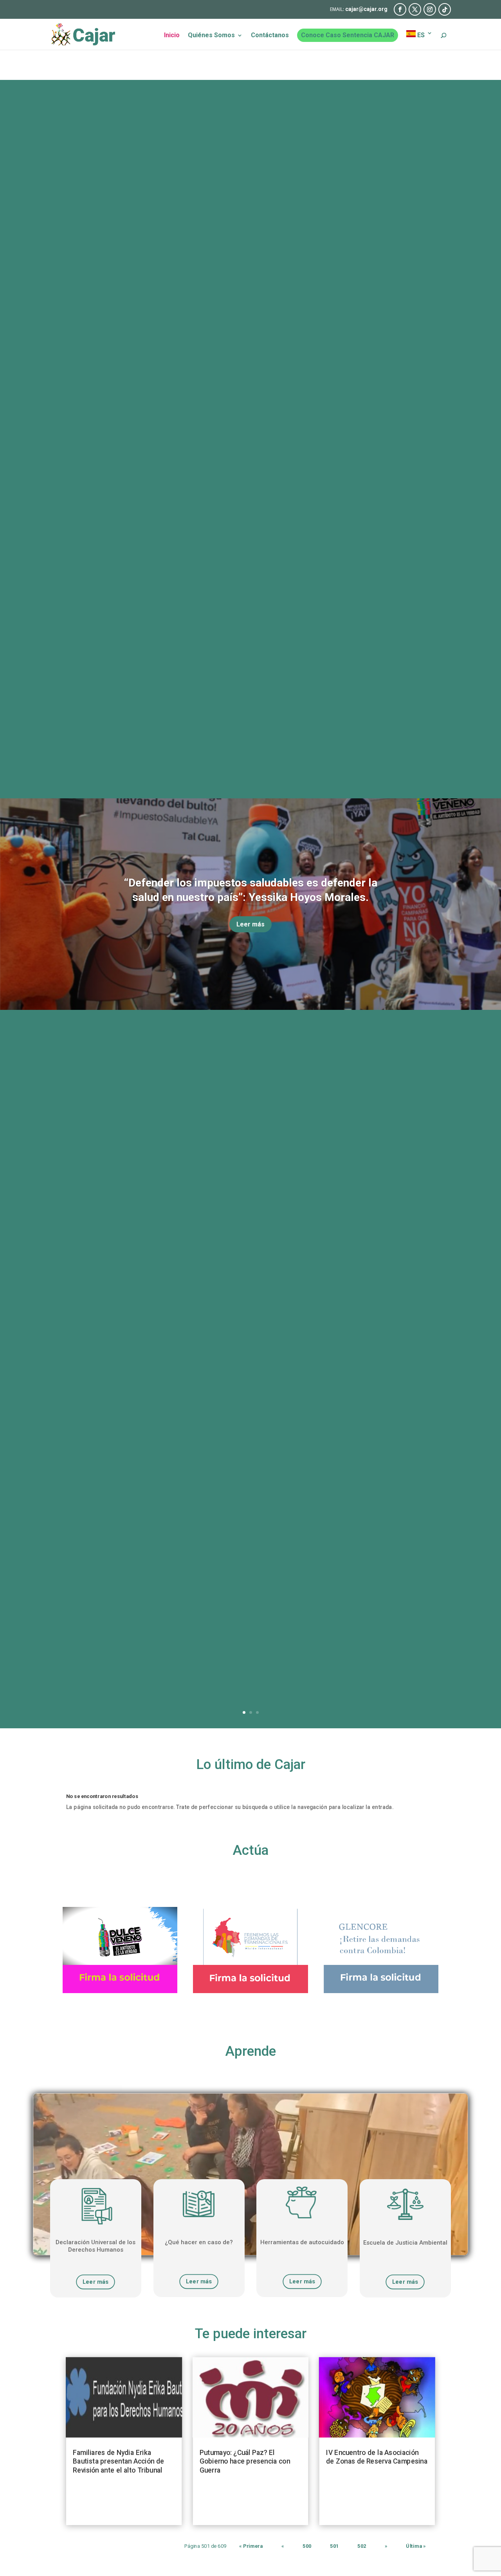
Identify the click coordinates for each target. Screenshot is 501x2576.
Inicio (172, 36)
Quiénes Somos (211, 36)
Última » (416, 2546)
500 (307, 2546)
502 (362, 2546)
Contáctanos (270, 36)
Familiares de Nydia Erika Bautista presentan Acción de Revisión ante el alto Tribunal (118, 2461)
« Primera (251, 2546)
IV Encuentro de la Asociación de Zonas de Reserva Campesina (377, 2457)
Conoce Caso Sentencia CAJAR (348, 35)
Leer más (250, 924)
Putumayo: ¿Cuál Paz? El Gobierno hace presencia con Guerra (245, 2461)
